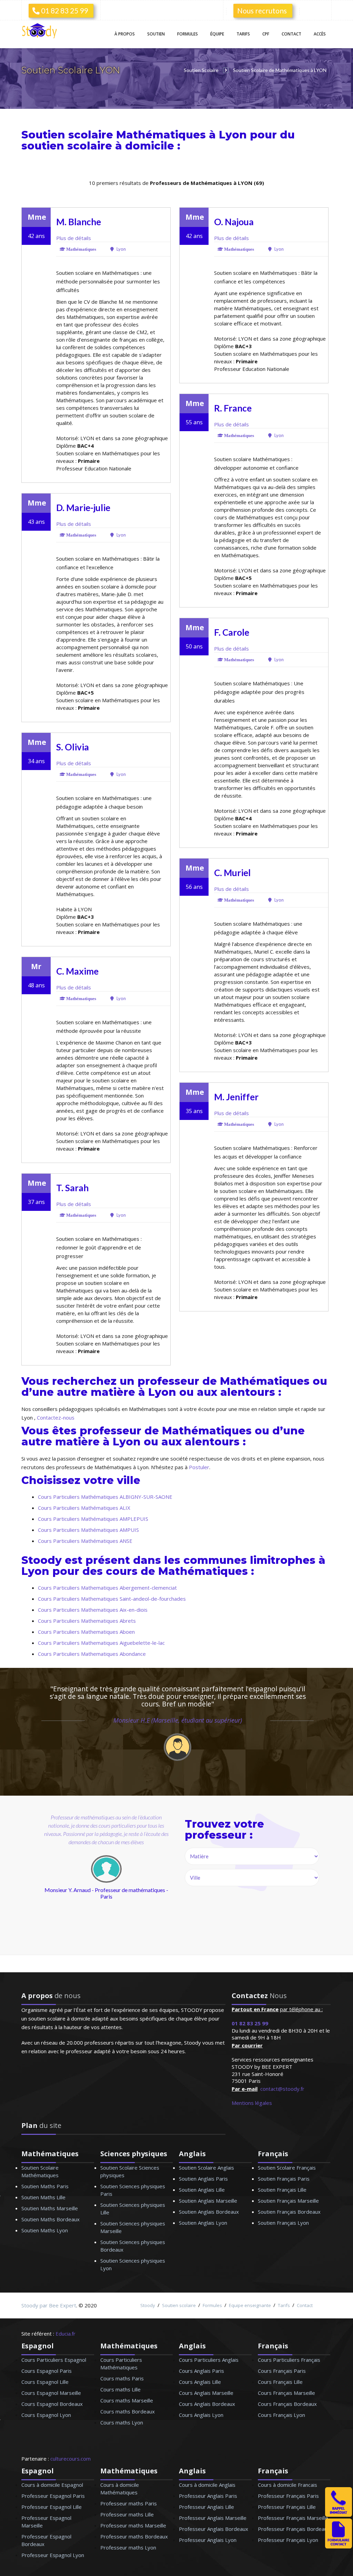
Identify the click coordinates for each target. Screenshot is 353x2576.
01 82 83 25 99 (64, 11)
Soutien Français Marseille (288, 2201)
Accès (320, 34)
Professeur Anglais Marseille (213, 2518)
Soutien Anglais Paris (203, 2179)
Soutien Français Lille (282, 2190)
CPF (266, 34)
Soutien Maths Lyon (45, 2230)
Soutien (156, 34)
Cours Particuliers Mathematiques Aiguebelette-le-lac (101, 1643)
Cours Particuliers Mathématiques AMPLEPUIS (93, 1519)
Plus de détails (74, 238)
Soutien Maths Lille (43, 2197)
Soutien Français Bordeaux (289, 2212)
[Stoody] (42, 32)
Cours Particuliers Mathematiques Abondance (92, 1654)
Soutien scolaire (179, 2305)
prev (57, 1883)
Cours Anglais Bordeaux (207, 2404)
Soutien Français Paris (284, 2179)
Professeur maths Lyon (128, 2547)
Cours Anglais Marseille (206, 2393)
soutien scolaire (67, 146)
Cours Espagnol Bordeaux (52, 2404)
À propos (125, 34)
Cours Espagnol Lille (45, 2382)
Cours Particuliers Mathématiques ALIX (84, 1508)
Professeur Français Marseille (293, 2518)
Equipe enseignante (250, 2305)
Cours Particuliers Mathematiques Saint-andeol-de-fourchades (112, 1599)
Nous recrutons (262, 11)
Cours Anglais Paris (201, 2371)
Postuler (199, 1467)
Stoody (148, 2305)
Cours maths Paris (122, 2378)
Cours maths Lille (120, 2389)
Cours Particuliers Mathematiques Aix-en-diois (93, 1610)
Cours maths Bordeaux (128, 2411)
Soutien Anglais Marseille (208, 2201)
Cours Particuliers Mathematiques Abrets (87, 1621)
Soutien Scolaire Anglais (206, 2168)
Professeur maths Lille (127, 2514)
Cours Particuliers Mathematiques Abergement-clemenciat (107, 1588)
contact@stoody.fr (282, 2089)
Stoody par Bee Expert (49, 2305)
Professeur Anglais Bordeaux (214, 2529)
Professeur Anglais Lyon (208, 2540)
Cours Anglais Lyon (201, 2415)
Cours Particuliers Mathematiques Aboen (86, 1632)
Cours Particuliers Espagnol (54, 2360)
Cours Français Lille (280, 2382)
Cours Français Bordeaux (287, 2404)
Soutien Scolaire (201, 70)
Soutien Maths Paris (45, 2186)
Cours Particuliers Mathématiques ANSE (85, 1541)
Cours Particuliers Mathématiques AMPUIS (88, 1530)
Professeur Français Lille (287, 2507)
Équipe (217, 34)
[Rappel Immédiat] (339, 2515)
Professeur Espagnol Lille (52, 2507)
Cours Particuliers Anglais (209, 2360)
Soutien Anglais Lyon (203, 2223)
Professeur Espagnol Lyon (53, 2555)
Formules (188, 34)
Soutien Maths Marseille (50, 2208)
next (137, 1883)
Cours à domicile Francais (288, 2485)
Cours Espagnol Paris (47, 2371)
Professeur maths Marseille (133, 2525)
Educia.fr (65, 2334)
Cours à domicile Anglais (207, 2485)
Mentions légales (252, 2103)
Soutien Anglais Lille (202, 2190)
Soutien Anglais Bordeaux (209, 2212)
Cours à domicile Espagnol (52, 2485)
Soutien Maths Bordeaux (51, 2219)
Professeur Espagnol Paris (53, 2496)
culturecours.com (70, 2459)
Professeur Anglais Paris (208, 2496)
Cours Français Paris (282, 2371)
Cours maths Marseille (127, 2400)
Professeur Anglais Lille (206, 2507)
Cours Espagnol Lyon (46, 2415)
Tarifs (243, 34)
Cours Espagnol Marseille (51, 2393)
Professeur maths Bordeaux (134, 2536)
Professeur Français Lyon (288, 2540)
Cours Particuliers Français (289, 2360)
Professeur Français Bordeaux (294, 2529)
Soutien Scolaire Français (287, 2168)
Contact (291, 34)
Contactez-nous (56, 1417)
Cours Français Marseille (286, 2393)
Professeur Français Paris (288, 2496)
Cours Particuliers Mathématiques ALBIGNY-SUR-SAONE (105, 1497)
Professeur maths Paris (129, 2503)
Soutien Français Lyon (283, 2223)
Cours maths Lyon (122, 2422)
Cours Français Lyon (281, 2415)
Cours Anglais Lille (200, 2382)
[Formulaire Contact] (339, 2546)
